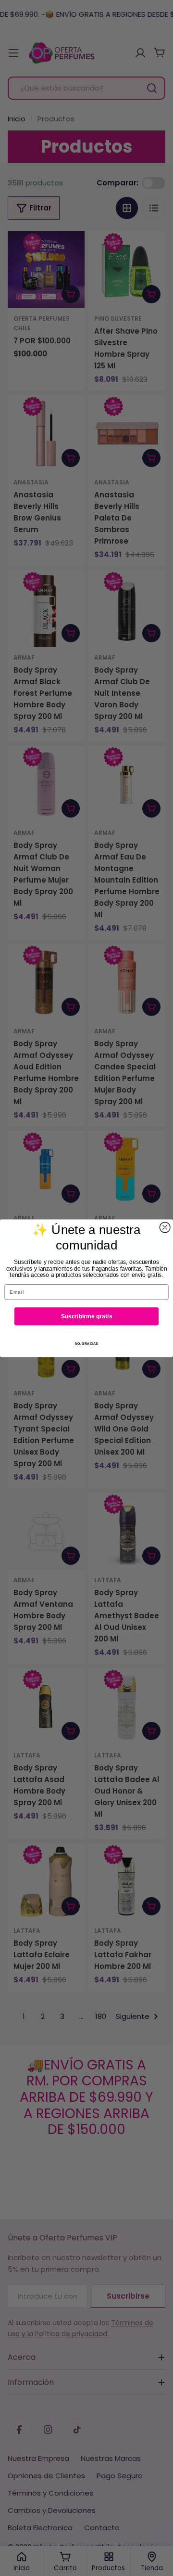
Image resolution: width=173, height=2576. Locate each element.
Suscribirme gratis (86, 1316)
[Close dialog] (165, 1227)
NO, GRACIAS (86, 1343)
